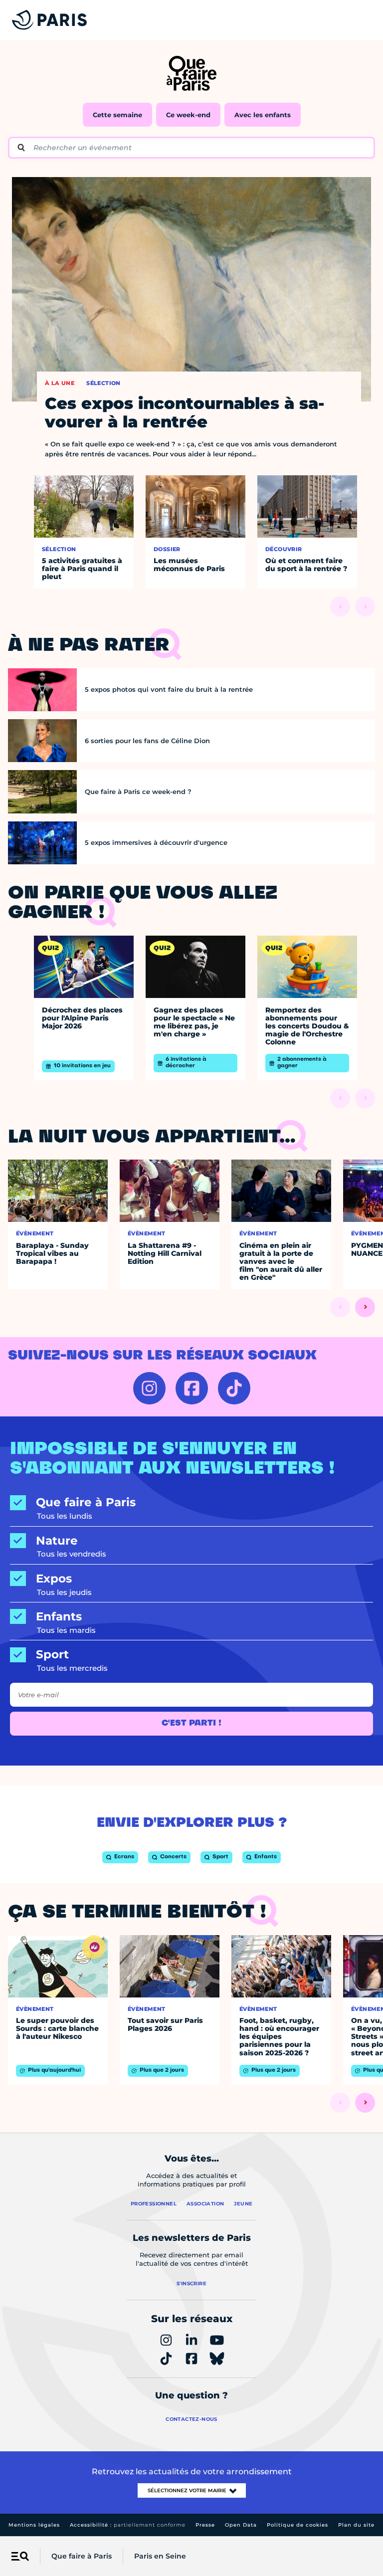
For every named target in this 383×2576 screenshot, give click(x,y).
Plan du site (356, 2525)
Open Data (241, 2525)
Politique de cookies (297, 2525)
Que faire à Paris (82, 2556)
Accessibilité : (128, 2525)
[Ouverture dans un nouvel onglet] (149, 1388)
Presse (205, 2525)
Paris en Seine (160, 2556)
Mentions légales (34, 2525)
